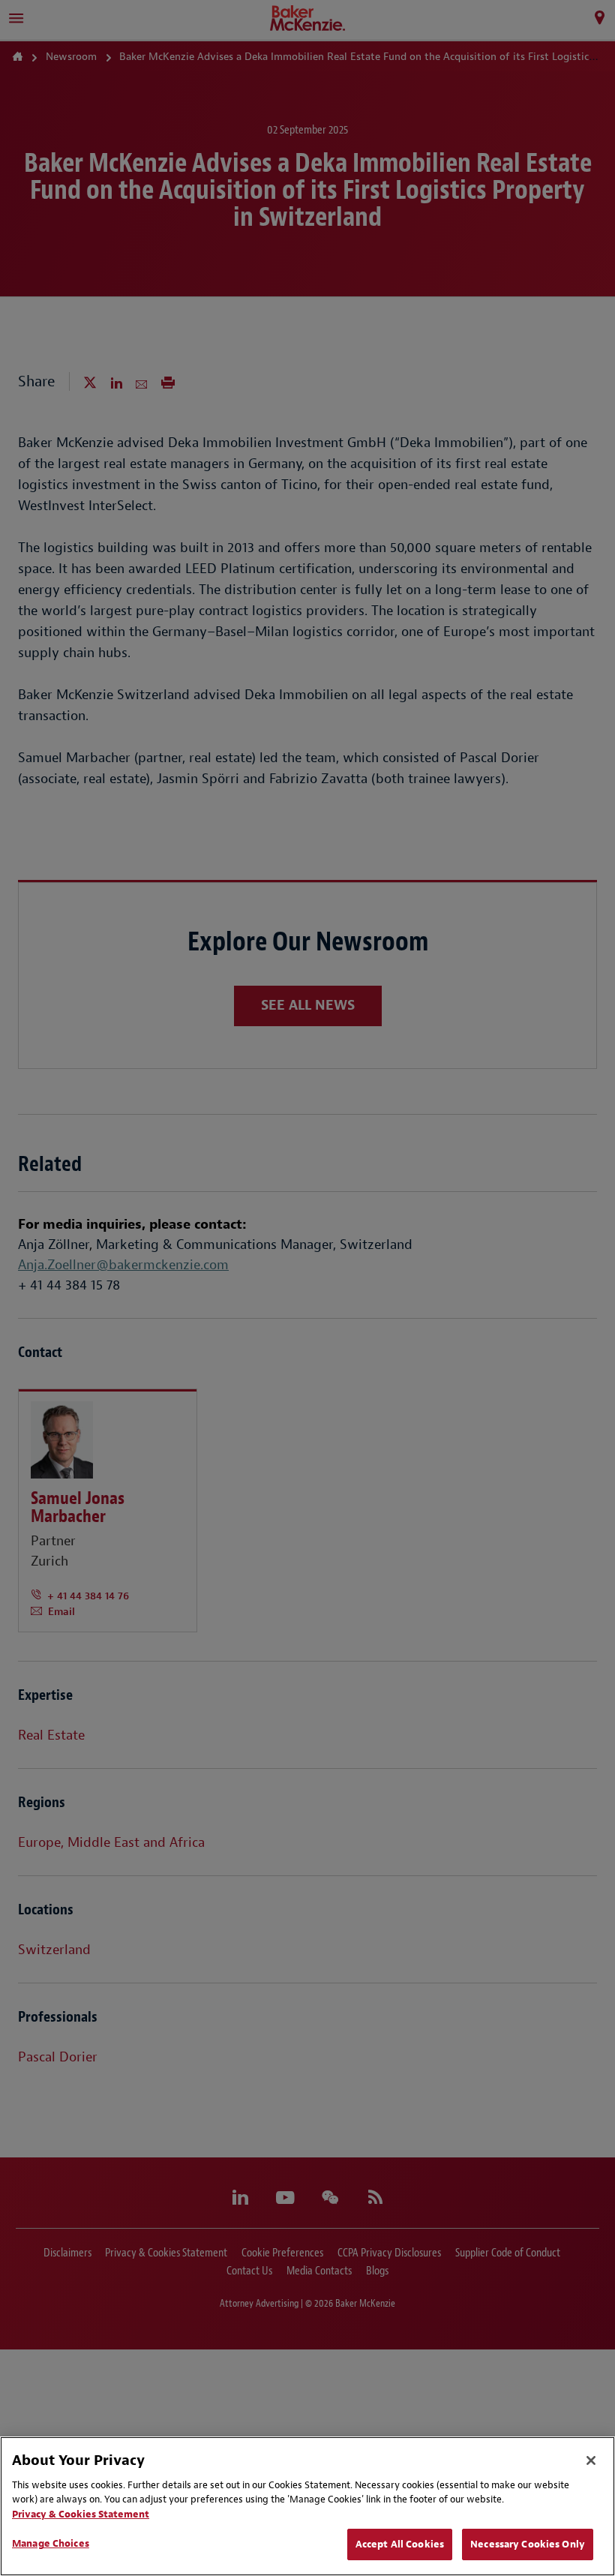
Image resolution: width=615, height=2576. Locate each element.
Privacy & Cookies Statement (81, 2514)
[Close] (591, 2460)
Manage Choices (51, 2543)
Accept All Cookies (400, 2544)
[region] (307, 2506)
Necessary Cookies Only (528, 2544)
